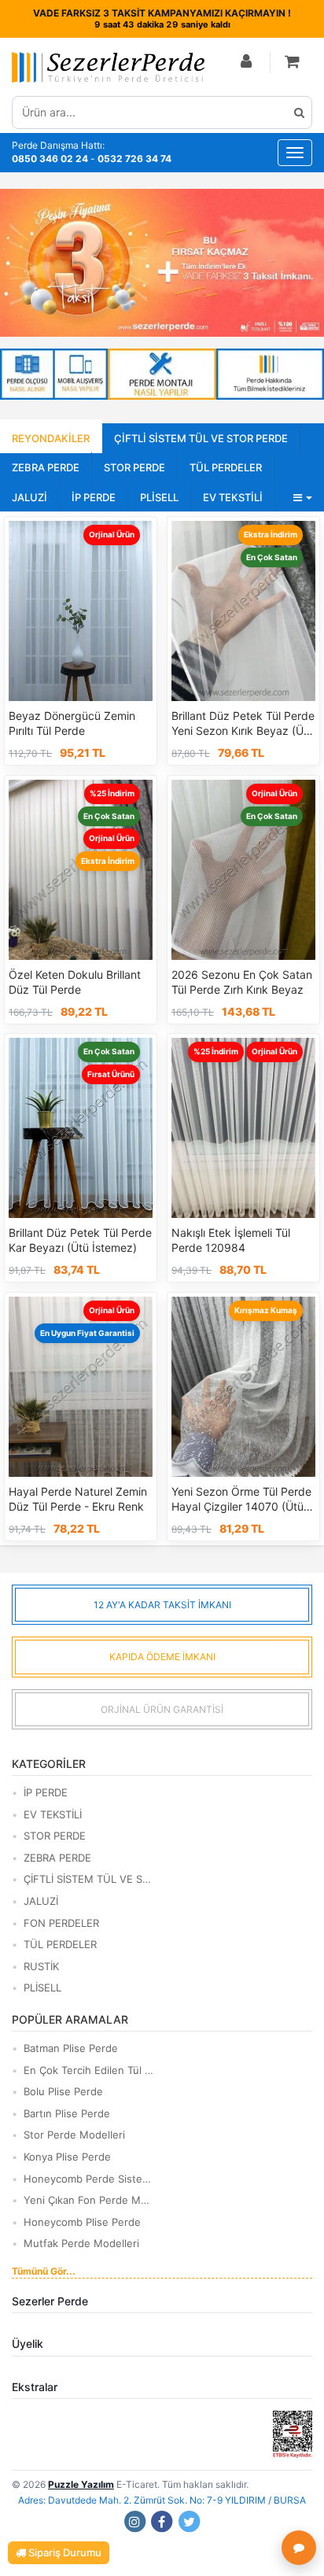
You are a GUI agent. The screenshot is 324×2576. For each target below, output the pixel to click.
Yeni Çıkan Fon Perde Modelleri (88, 2200)
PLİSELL (159, 497)
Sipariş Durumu (64, 2552)
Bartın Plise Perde (67, 2113)
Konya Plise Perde (67, 2157)
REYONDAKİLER (51, 438)
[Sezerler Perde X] (190, 2521)
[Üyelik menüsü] (247, 63)
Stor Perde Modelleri (74, 2135)
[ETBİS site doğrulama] (293, 2433)
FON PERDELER (61, 1923)
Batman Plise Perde (71, 2048)
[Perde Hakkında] (270, 374)
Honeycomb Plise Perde (82, 2222)
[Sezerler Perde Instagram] (134, 2521)
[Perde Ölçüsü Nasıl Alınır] (54, 374)
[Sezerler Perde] (108, 67)
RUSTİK (41, 1966)
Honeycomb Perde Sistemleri (88, 2179)
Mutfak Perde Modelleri (81, 2243)
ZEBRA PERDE (46, 467)
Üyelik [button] (28, 2343)
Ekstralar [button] (35, 2387)
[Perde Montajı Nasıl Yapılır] (162, 374)
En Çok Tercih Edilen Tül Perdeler (88, 2070)
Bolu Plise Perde (63, 2091)
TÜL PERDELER (226, 467)
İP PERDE (94, 497)
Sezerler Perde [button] (50, 2301)
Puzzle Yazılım (81, 2484)
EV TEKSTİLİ (233, 497)
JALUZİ (29, 497)
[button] (293, 63)
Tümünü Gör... (44, 2271)
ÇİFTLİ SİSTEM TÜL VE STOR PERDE (201, 438)
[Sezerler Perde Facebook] (162, 2521)
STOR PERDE (134, 467)
